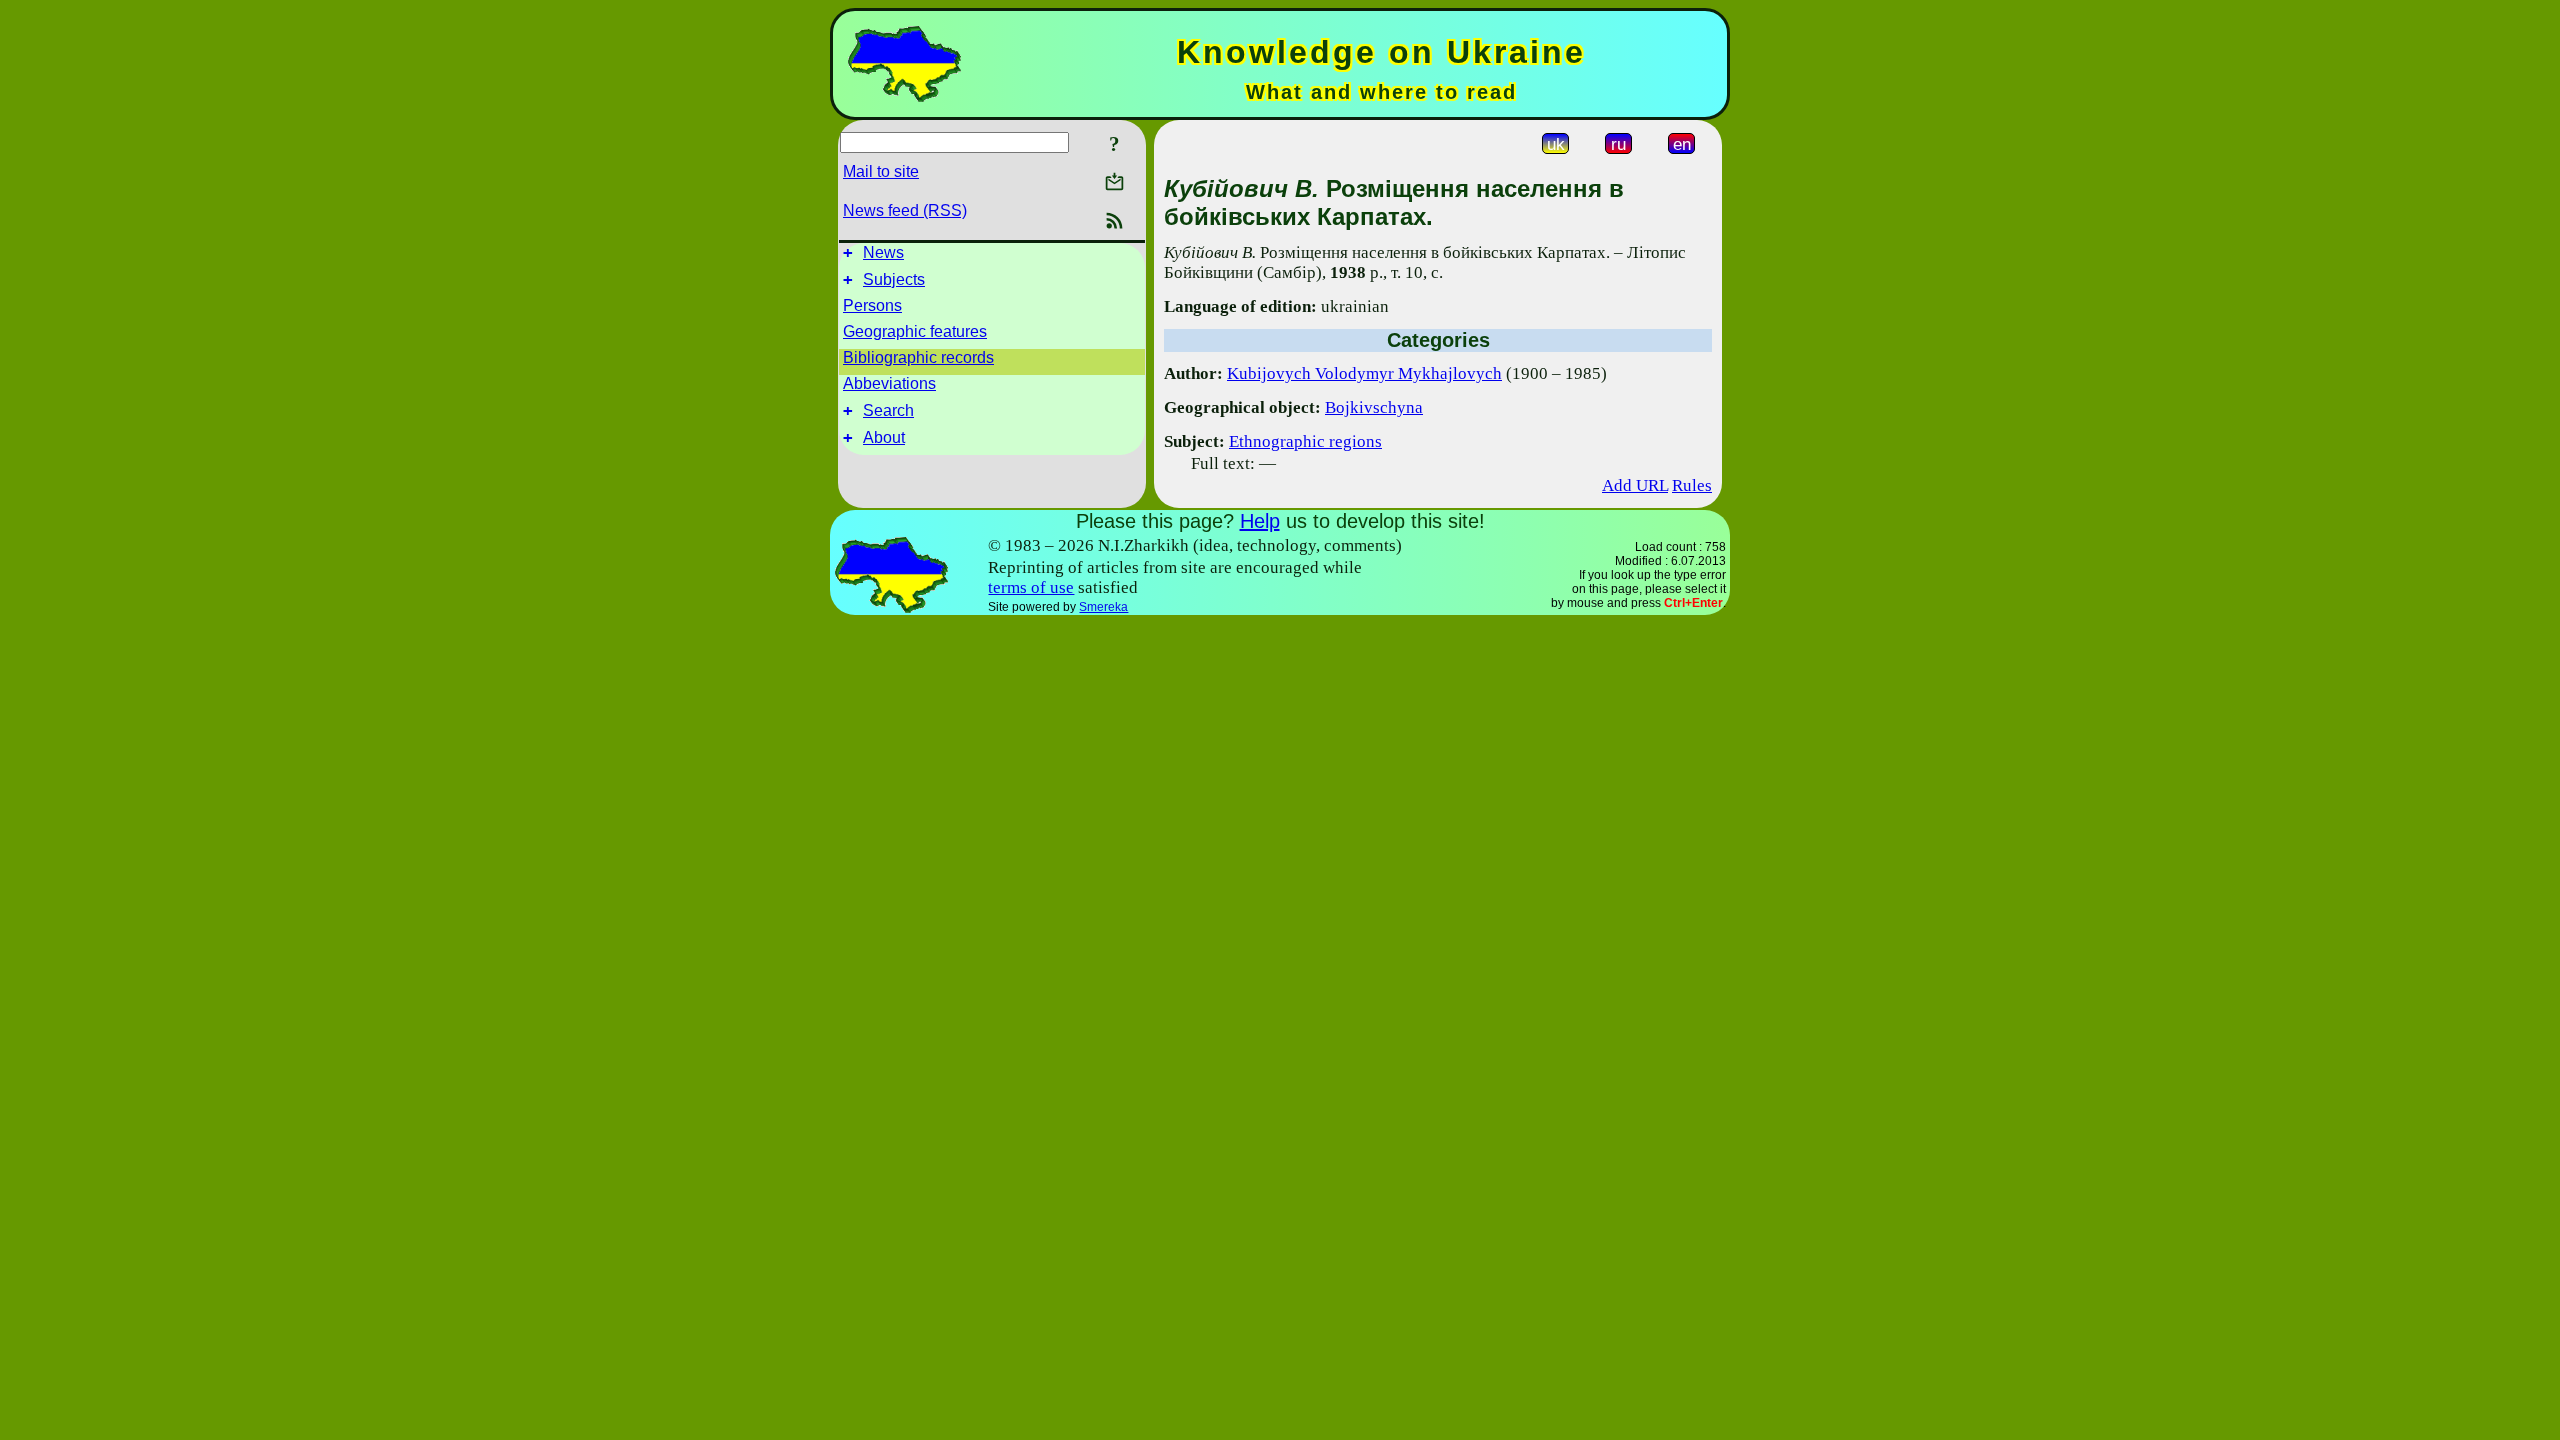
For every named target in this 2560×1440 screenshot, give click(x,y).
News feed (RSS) (905, 210)
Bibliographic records (918, 357)
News (883, 252)
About (884, 437)
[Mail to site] (1114, 181)
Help (1260, 521)
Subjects (894, 279)
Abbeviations (889, 383)
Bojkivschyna (1374, 407)
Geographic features (915, 331)
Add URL (1635, 485)
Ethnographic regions (1305, 441)
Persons (872, 305)
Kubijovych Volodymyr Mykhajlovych (1364, 373)
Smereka (1103, 607)
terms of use (1031, 587)
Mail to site (881, 171)
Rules (1692, 485)
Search (888, 410)
